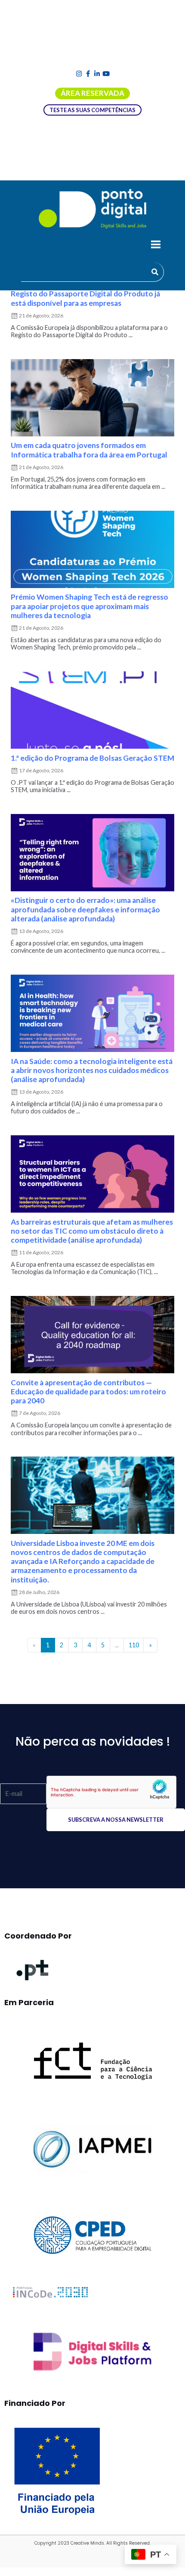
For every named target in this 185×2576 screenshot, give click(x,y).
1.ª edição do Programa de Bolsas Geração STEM (92, 758)
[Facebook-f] (88, 74)
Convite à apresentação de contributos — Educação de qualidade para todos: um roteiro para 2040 (88, 1392)
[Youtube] (106, 74)
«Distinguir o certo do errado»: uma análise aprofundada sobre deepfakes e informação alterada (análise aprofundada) (85, 909)
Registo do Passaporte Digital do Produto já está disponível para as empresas (85, 298)
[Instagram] (79, 74)
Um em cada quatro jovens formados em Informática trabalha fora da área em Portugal (89, 450)
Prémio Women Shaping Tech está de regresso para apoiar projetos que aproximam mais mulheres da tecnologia (89, 606)
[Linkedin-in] (97, 74)
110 (134, 1645)
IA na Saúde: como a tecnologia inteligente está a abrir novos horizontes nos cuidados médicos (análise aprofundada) (92, 1070)
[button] (156, 245)
